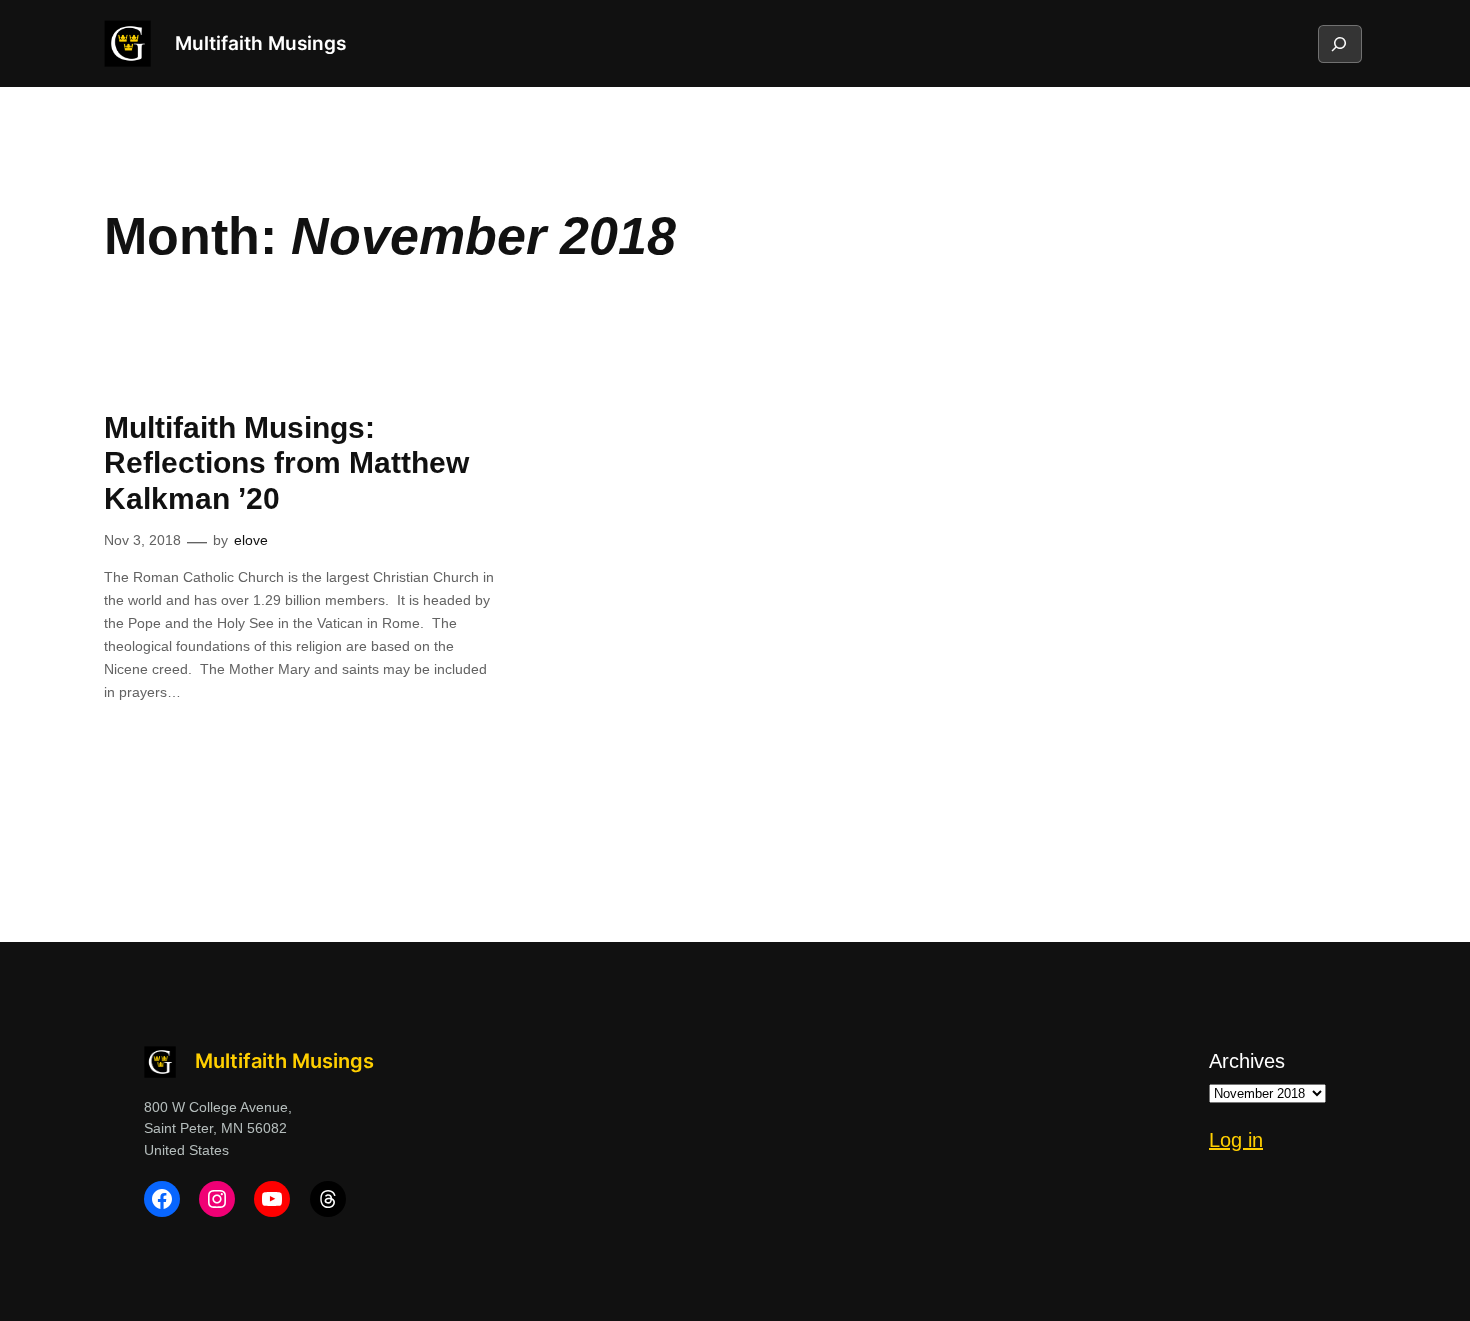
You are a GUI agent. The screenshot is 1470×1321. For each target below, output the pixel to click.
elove (251, 540)
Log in (1236, 1140)
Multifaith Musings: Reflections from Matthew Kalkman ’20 (286, 463)
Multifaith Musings (260, 43)
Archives (1247, 1061)
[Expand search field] (1339, 44)
